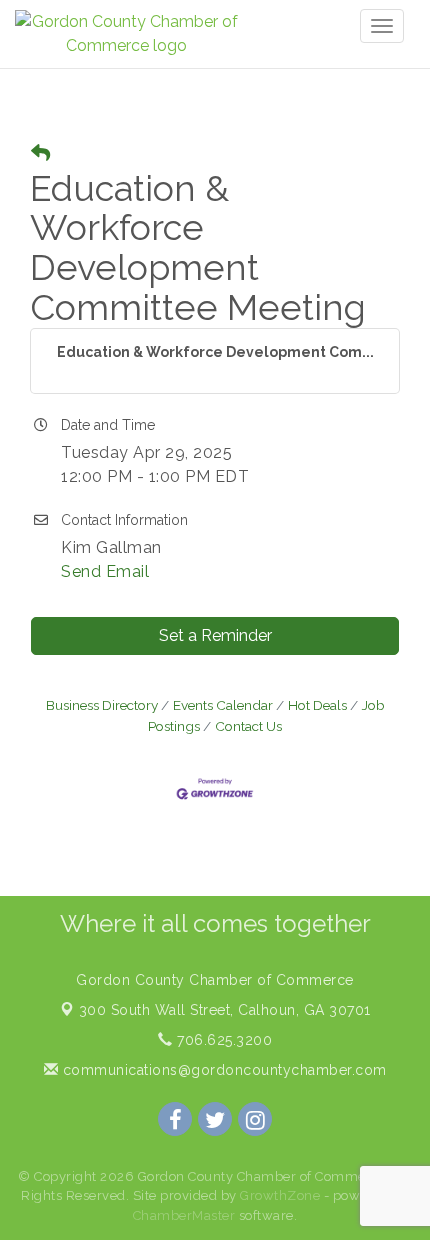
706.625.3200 (222, 1040)
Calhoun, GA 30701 (225, 1010)
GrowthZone (280, 1195)
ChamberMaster (184, 1215)
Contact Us (248, 726)
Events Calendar (223, 705)
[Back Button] (40, 153)
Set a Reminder (215, 635)
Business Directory (102, 705)
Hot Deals (317, 705)
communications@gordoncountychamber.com (222, 1070)
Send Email (105, 571)
